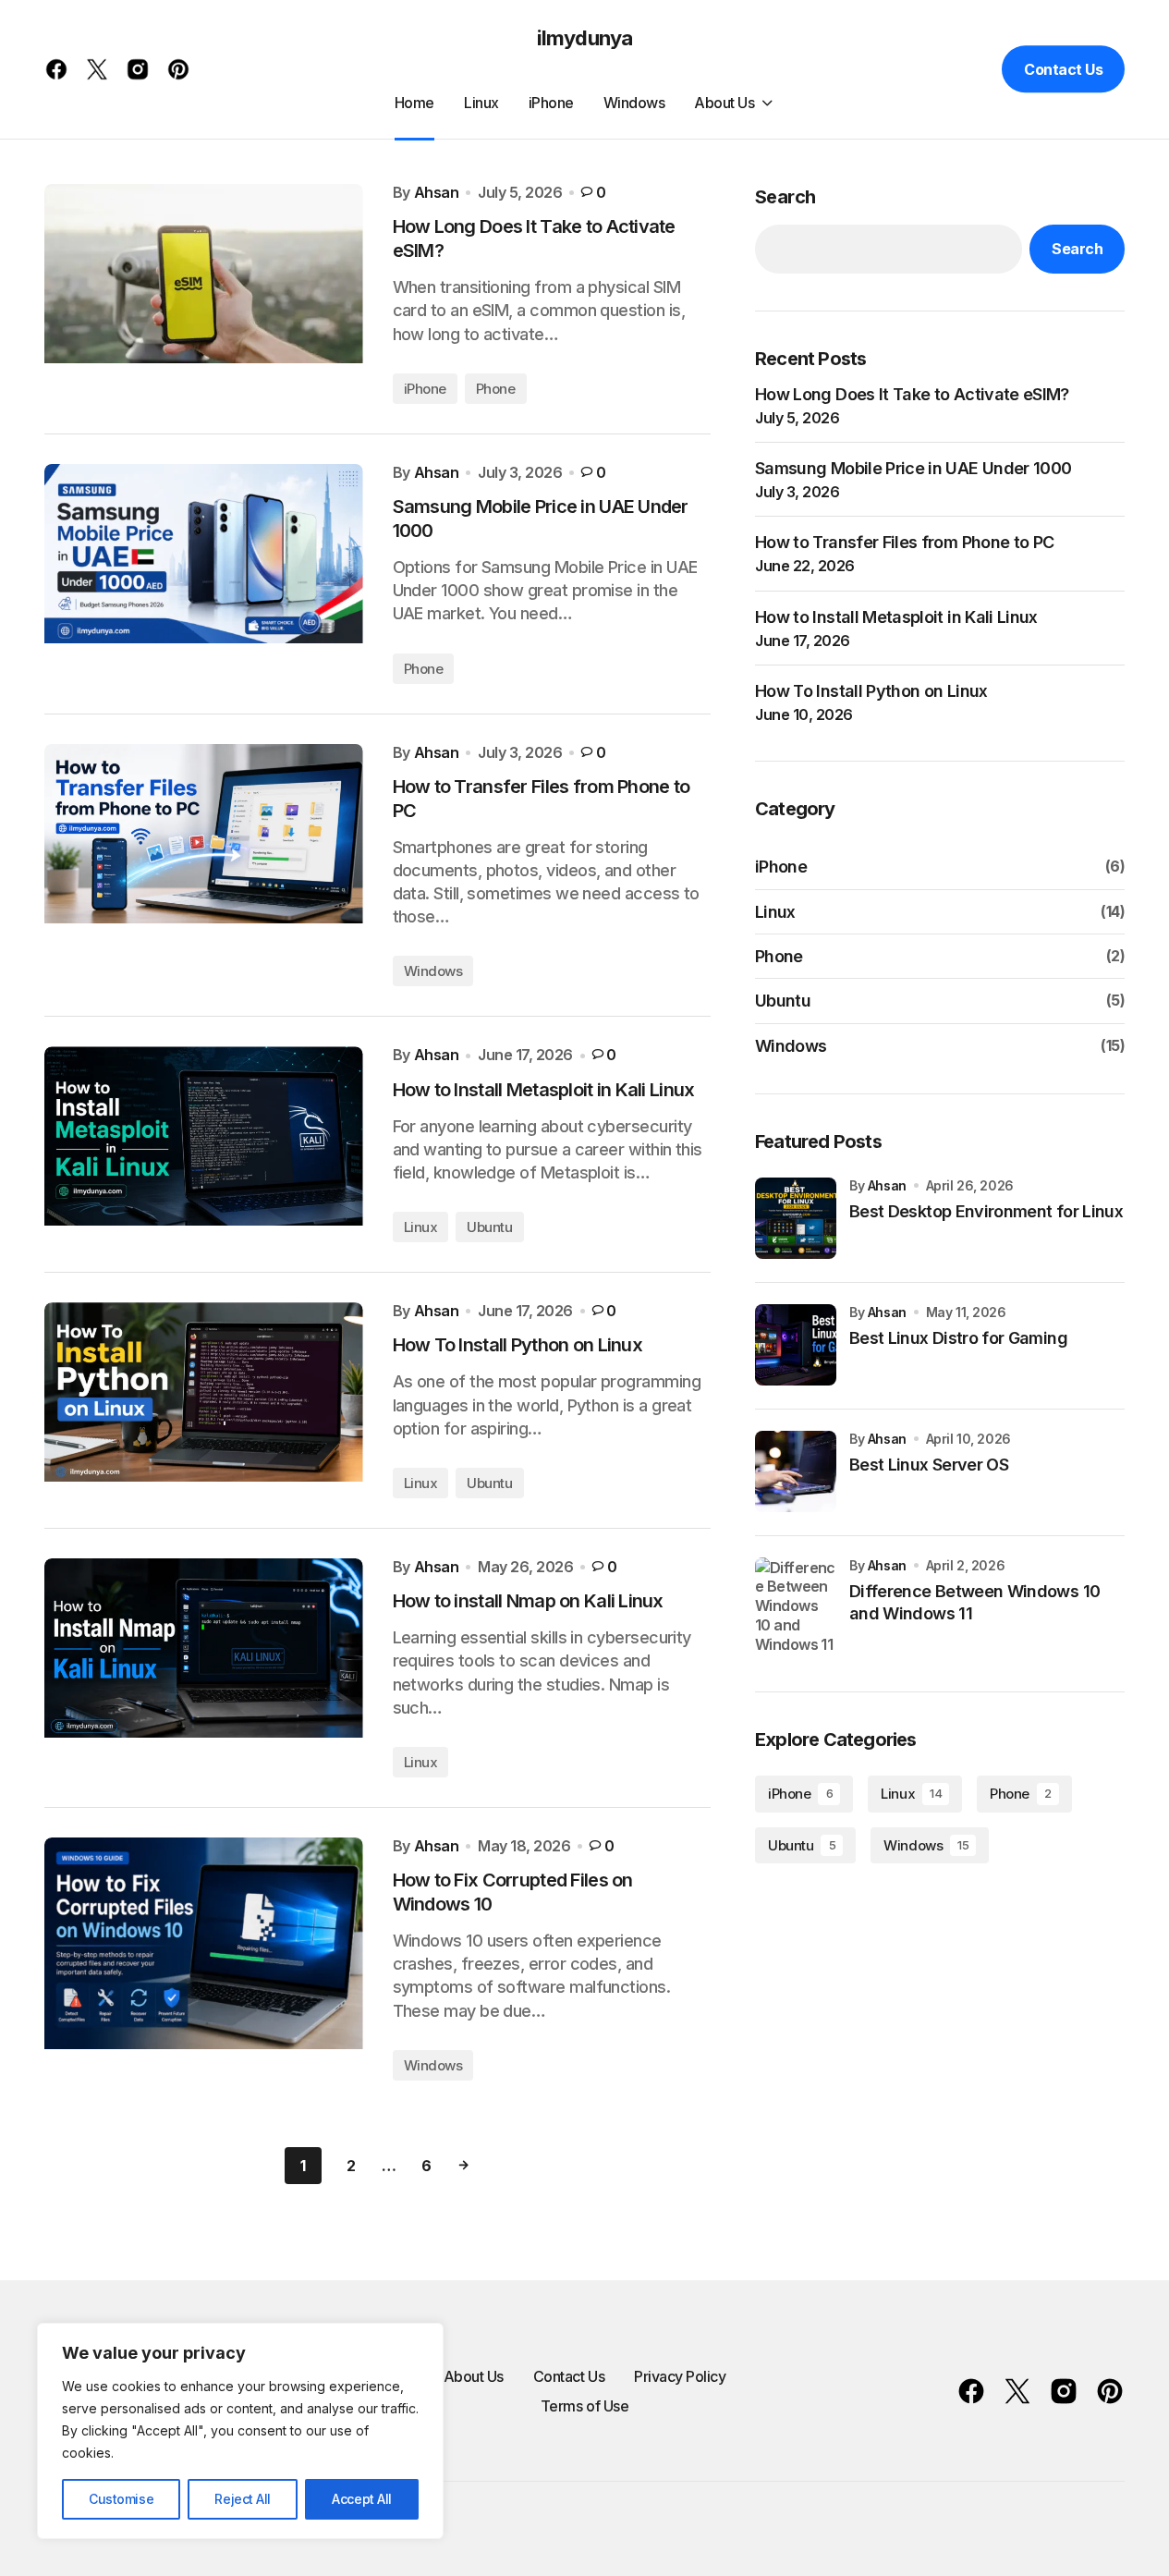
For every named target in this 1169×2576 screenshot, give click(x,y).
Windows (433, 971)
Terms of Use (584, 2406)
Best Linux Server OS (929, 1465)
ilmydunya (584, 38)
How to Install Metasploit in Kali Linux (896, 616)
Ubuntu (489, 1227)
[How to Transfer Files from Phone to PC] (204, 866)
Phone (496, 389)
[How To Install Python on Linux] (204, 1400)
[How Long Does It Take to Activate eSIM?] (204, 294)
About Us (474, 2376)
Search (785, 197)
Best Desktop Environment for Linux (986, 1211)
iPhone (425, 389)
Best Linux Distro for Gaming (958, 1338)
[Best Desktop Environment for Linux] (796, 1218)
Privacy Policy (680, 2376)
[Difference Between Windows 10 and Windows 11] (796, 1605)
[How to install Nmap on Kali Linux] (204, 1668)
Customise (121, 2499)
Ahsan (887, 1184)
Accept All (362, 2499)
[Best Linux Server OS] (796, 1471)
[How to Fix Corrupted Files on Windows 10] (204, 1959)
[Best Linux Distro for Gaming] (796, 1345)
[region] (240, 2431)
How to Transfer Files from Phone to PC (904, 542)
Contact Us (1063, 69)
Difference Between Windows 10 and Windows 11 (974, 1602)
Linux (421, 1227)
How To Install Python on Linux (871, 691)
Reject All (243, 2499)
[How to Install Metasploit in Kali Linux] (204, 1144)
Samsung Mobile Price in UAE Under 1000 (913, 468)
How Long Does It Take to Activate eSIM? (912, 394)
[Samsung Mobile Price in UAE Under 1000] (204, 574)
